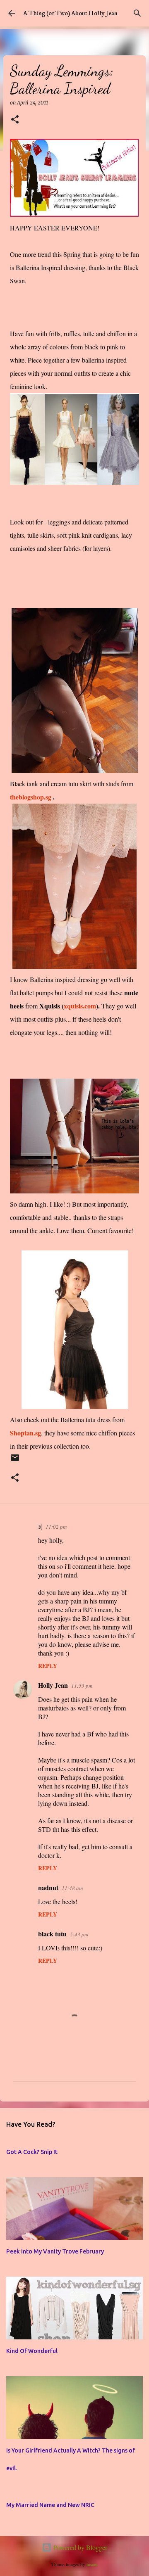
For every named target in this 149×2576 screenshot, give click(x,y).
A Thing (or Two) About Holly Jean (70, 13)
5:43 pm (79, 1934)
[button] (15, 120)
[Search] (137, 13)
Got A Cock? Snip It (32, 2152)
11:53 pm (82, 1686)
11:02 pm (56, 1527)
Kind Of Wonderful (32, 2351)
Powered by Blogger (79, 2547)
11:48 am (72, 1888)
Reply (48, 1666)
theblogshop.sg (31, 797)
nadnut (48, 1887)
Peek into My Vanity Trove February (55, 2251)
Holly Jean (53, 1685)
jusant (92, 2564)
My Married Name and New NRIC (50, 2505)
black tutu (52, 1934)
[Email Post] (15, 1461)
